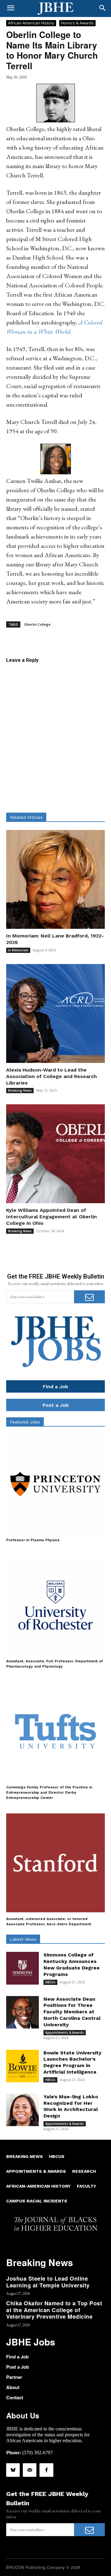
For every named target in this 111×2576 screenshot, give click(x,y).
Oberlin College (37, 624)
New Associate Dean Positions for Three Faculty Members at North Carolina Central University (72, 2012)
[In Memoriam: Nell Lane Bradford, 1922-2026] (55, 879)
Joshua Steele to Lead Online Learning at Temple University (48, 2282)
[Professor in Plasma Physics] (55, 1484)
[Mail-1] (30, 2470)
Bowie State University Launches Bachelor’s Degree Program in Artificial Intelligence (72, 2062)
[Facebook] (46, 2470)
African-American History (31, 23)
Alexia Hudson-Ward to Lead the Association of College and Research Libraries (51, 1076)
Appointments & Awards (65, 2032)
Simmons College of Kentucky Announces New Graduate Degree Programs (72, 1964)
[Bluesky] (13, 2470)
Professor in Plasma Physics (33, 1540)
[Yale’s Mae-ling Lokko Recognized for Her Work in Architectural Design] (23, 2110)
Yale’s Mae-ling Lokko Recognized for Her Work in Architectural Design (71, 2106)
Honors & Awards (77, 23)
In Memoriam (18, 950)
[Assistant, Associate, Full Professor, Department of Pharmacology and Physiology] (55, 1605)
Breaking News (20, 1090)
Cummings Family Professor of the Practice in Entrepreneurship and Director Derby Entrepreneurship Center (49, 1792)
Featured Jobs (25, 1422)
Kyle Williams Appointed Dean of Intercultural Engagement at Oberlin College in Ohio (51, 1217)
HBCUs (50, 1982)
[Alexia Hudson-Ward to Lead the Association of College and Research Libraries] (55, 1013)
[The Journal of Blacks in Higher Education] (55, 9)
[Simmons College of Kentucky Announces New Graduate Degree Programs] (23, 1968)
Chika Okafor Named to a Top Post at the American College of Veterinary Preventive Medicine (54, 2310)
